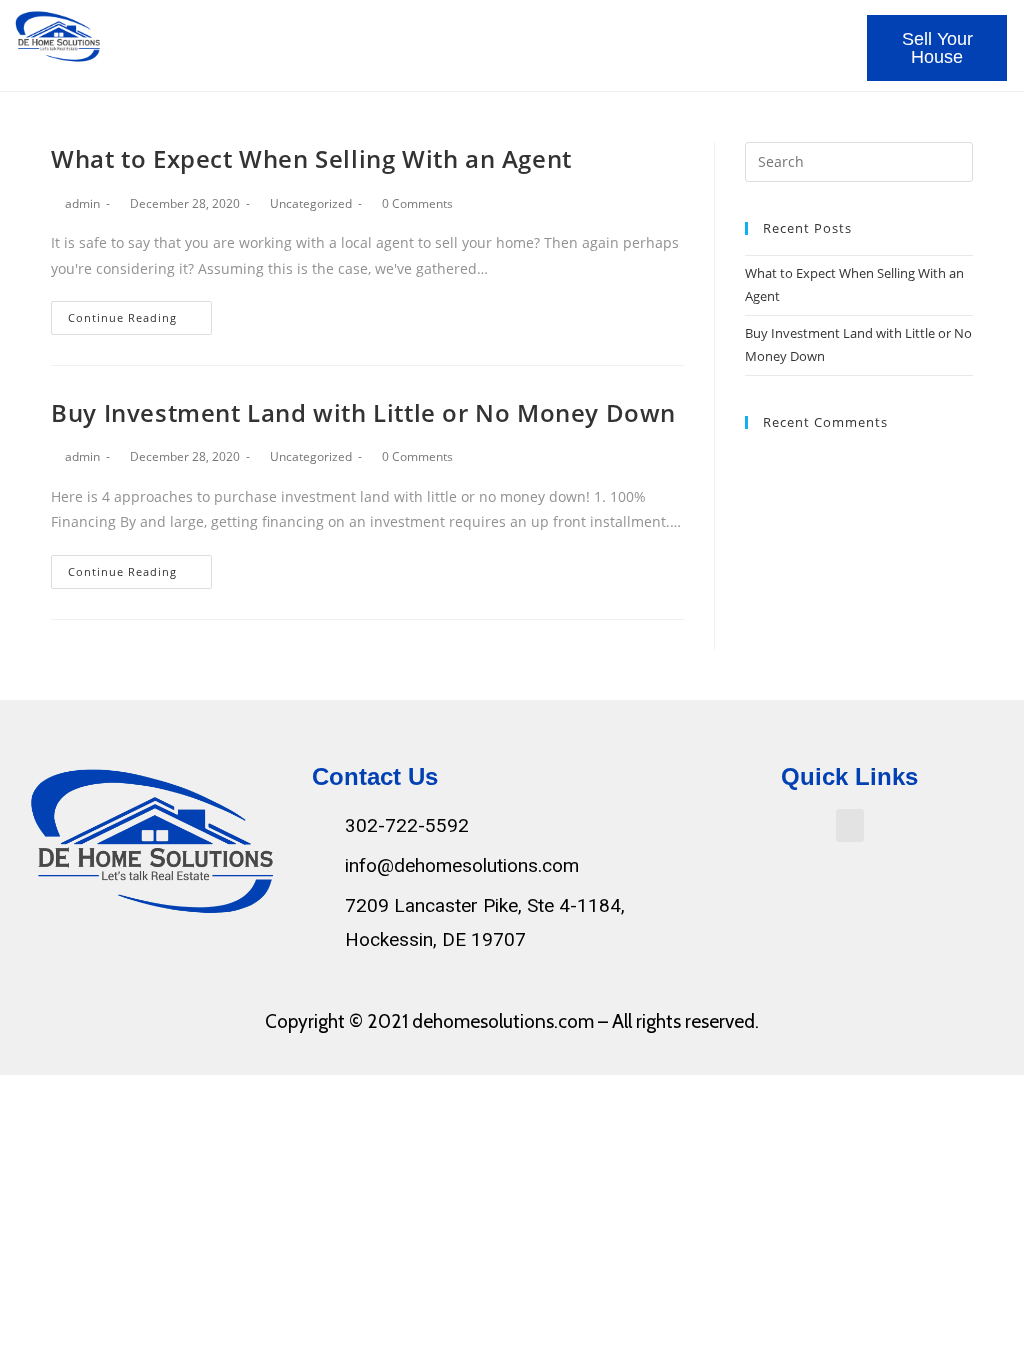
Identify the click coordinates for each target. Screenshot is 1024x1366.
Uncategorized (311, 203)
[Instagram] (168, 957)
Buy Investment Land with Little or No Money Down (363, 412)
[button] (833, 36)
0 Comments (417, 203)
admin (82, 203)
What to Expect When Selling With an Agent (311, 158)
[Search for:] (859, 160)
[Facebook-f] (128, 957)
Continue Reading (122, 317)
